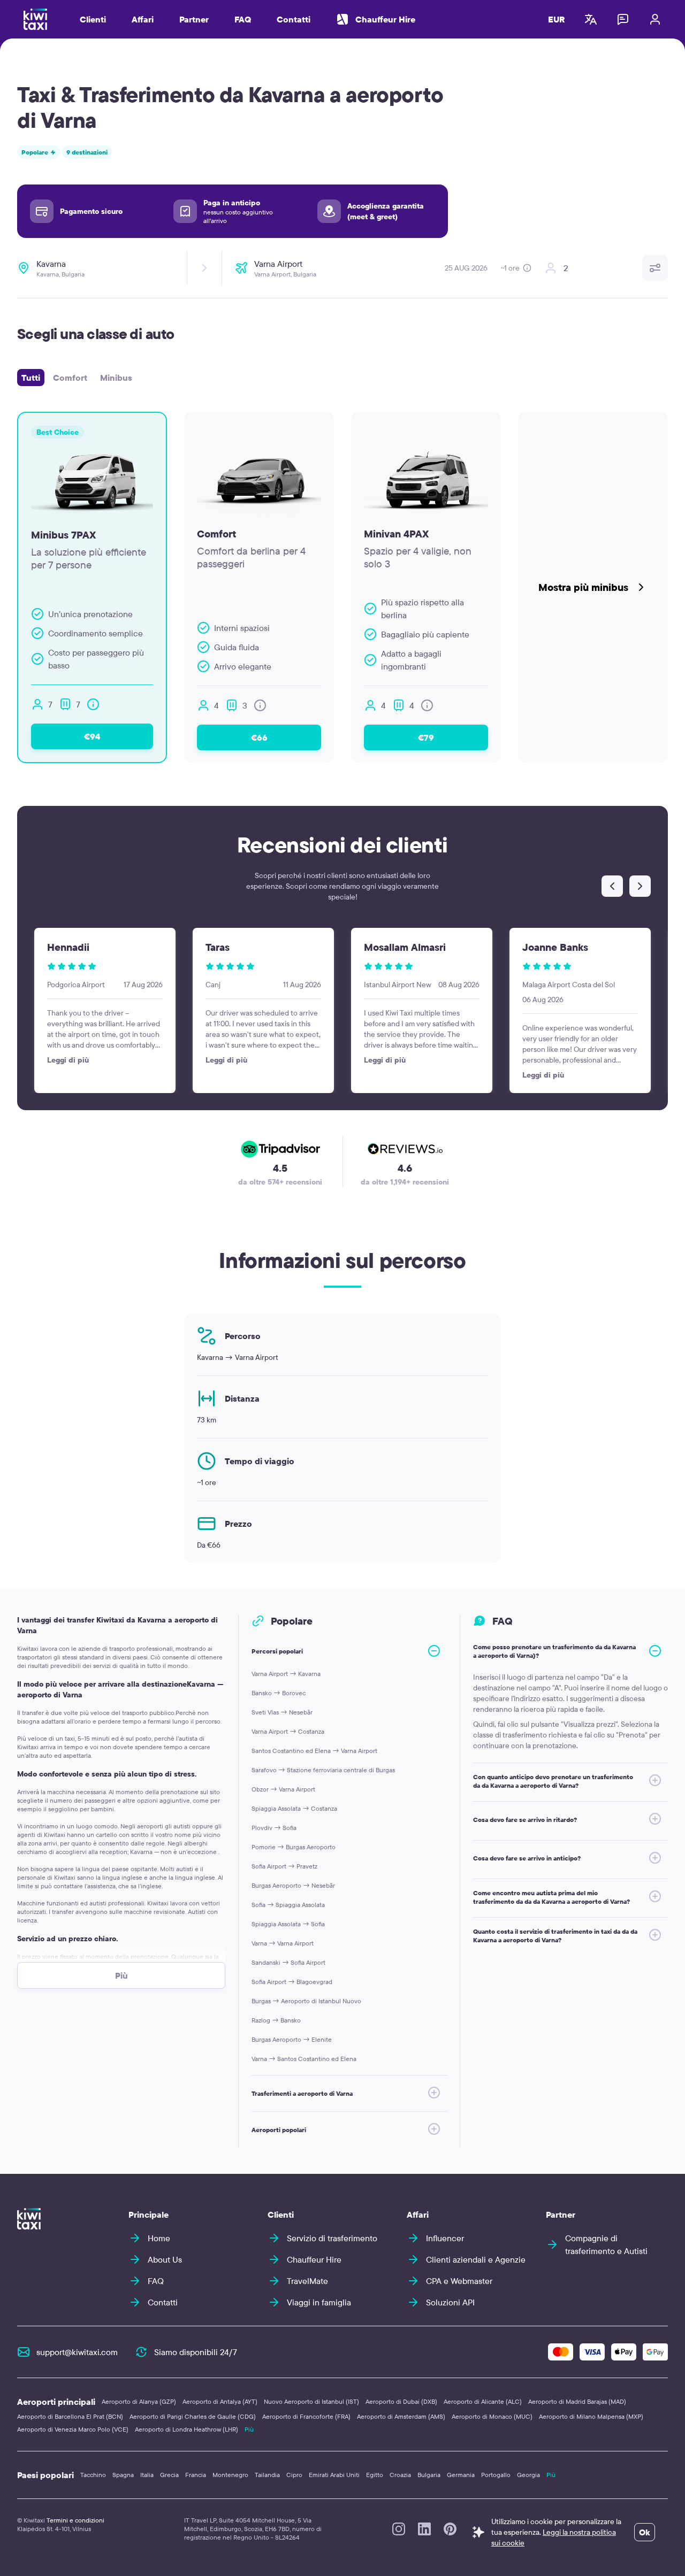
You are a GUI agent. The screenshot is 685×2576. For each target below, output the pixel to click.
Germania (461, 2475)
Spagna (123, 2475)
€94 (92, 736)
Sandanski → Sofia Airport (288, 1962)
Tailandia (267, 2475)
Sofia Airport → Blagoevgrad (292, 1982)
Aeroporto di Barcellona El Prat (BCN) (70, 2416)
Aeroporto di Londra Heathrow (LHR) (187, 2429)
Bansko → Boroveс (279, 1693)
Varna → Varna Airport (283, 1943)
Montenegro (230, 2475)
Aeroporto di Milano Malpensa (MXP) (591, 2416)
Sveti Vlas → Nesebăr (282, 1712)
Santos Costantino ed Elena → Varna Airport (314, 1751)
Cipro (294, 2475)
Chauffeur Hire (385, 19)
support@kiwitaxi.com (77, 2352)
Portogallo (496, 2475)
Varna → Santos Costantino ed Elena (304, 2059)
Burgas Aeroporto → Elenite (292, 2039)
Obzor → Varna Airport (283, 1789)
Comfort (70, 378)
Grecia (169, 2475)
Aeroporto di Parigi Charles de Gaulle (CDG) (193, 2416)
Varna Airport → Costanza (288, 1731)
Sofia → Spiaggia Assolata (288, 1905)
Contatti (294, 19)
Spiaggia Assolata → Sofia (288, 1924)
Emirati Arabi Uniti (334, 2475)
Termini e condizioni (75, 2520)
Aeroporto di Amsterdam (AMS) (401, 2416)
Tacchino (93, 2475)
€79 (426, 737)
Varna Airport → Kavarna (286, 1674)
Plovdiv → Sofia (274, 1828)
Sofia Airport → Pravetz (284, 1866)
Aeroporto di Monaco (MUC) (492, 2416)
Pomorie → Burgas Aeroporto (294, 1847)
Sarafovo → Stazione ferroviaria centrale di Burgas (323, 1770)
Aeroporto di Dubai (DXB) (401, 2401)
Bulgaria (429, 2475)
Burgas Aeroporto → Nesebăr (293, 1885)
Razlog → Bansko (276, 2020)
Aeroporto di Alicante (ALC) (483, 2401)
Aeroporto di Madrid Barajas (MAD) (577, 2401)
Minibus (116, 378)
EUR (557, 19)
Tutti (31, 378)
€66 (259, 737)
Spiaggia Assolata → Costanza (294, 1808)
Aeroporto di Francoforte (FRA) (306, 2416)
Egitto (375, 2475)
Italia (147, 2475)
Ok (645, 2532)
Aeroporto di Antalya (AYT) (220, 2401)
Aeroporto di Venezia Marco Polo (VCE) (73, 2429)
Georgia (528, 2475)
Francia (196, 2475)
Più (249, 2429)
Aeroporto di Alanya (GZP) (139, 2401)
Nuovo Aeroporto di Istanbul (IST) (311, 2401)
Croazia (400, 2475)
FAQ (243, 19)
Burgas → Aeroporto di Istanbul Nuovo (306, 2001)
